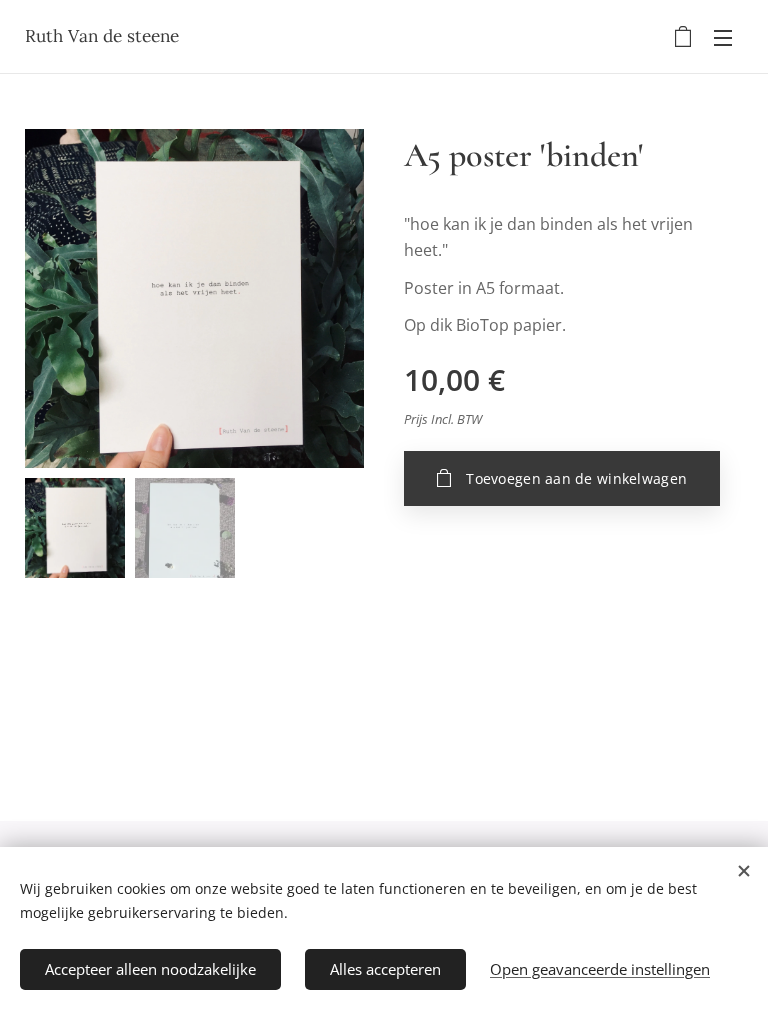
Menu (723, 37)
